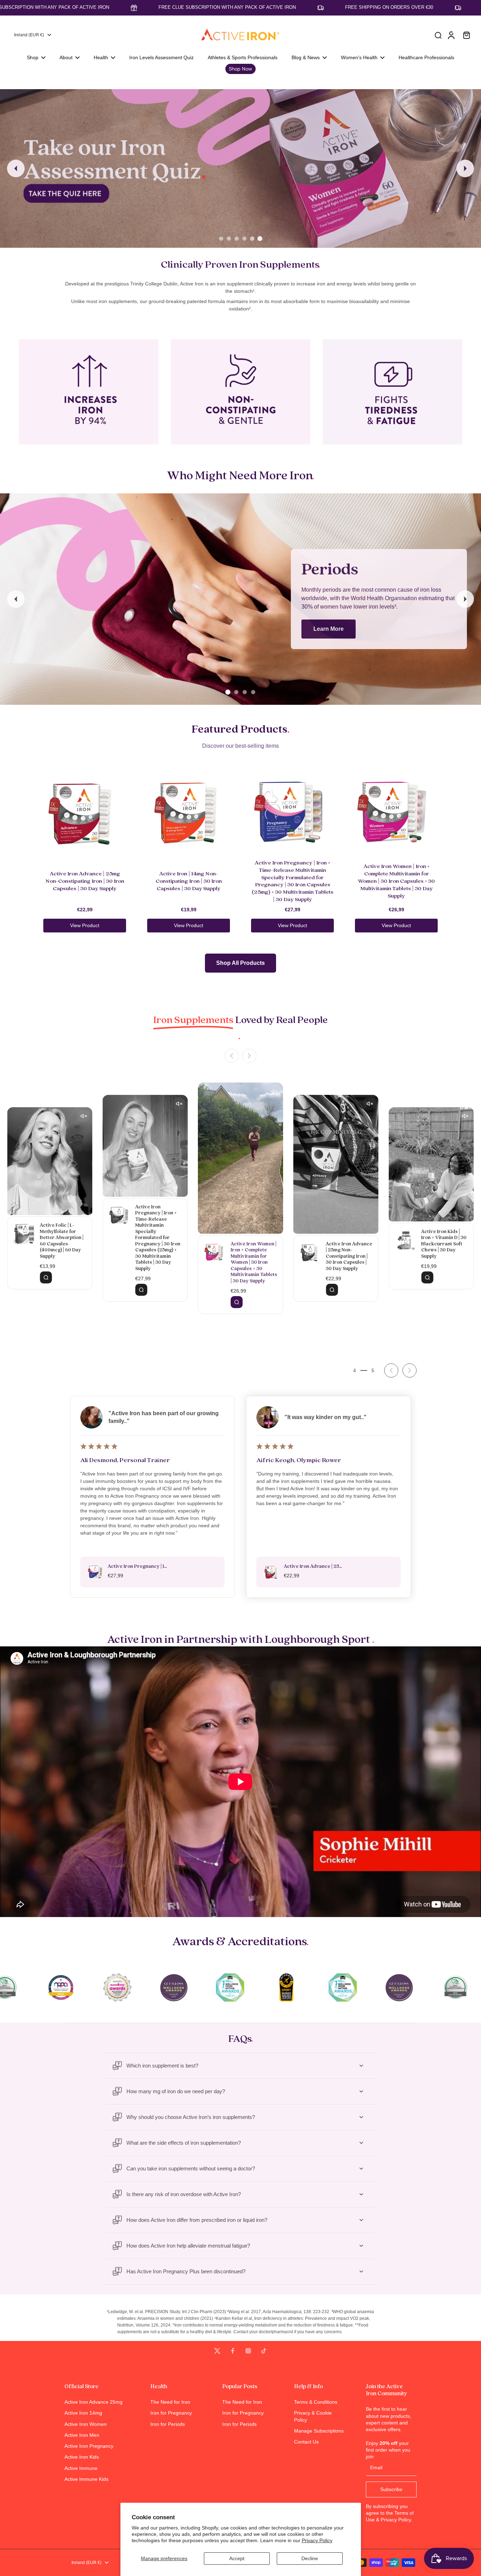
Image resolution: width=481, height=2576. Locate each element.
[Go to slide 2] (229, 239)
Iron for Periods (168, 2424)
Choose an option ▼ (23, 86)
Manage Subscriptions (319, 2431)
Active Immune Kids (86, 2479)
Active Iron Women (86, 2424)
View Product (85, 925)
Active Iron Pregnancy (89, 2446)
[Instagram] (248, 2351)
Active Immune (81, 2468)
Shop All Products (241, 963)
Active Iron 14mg (83, 2413)
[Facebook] (233, 2351)
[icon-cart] (466, 35)
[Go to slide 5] (252, 239)
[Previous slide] (16, 168)
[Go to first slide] (410, 1370)
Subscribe (391, 2489)
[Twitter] (217, 2351)
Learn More (329, 629)
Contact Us (306, 2442)
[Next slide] (465, 168)
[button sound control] (274, 1091)
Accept (237, 2558)
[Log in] (451, 35)
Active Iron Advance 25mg (93, 2402)
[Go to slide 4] (244, 239)
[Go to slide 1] (221, 239)
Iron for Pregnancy (171, 2413)
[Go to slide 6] (260, 239)
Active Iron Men (82, 2435)
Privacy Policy (317, 2540)
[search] (438, 35)
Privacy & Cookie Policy (313, 2416)
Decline (310, 2558)
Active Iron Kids (82, 2457)
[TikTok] (264, 2351)
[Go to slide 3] (237, 239)
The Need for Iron (170, 2402)
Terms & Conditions (316, 2402)
